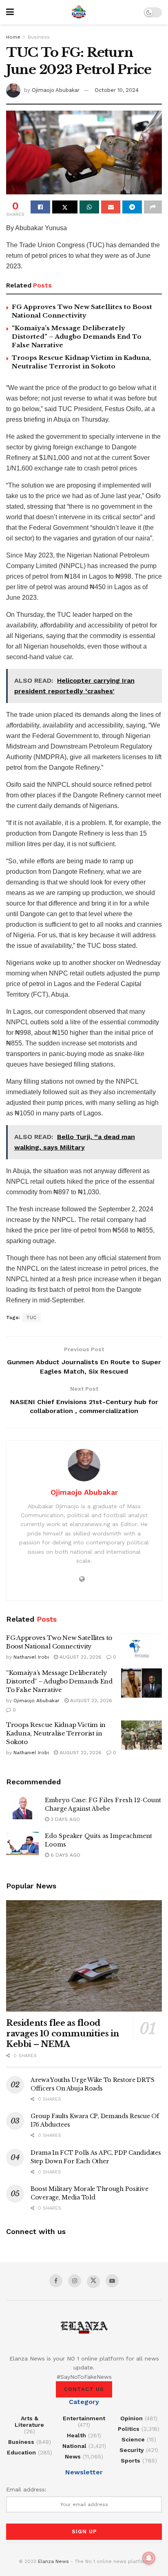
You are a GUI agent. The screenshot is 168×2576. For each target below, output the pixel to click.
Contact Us (84, 2389)
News (73, 2456)
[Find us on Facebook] (56, 2281)
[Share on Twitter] (65, 207)
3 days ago (64, 1819)
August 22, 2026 (80, 1657)
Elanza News (53, 2561)
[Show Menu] (10, 12)
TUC (32, 1317)
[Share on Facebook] (40, 207)
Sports (130, 2461)
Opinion (132, 2418)
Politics (129, 2429)
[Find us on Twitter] (93, 2282)
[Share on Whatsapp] (89, 207)
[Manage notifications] (149, 2558)
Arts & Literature (29, 2421)
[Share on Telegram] (132, 207)
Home (13, 37)
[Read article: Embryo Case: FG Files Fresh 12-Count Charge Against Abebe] (22, 1808)
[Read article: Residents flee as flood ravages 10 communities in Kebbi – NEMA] (84, 1956)
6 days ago (65, 1855)
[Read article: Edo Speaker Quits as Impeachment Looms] (22, 1843)
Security (132, 2450)
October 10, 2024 (117, 90)
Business (39, 37)
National (74, 2446)
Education (21, 2452)
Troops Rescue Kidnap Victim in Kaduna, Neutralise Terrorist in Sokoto (56, 1733)
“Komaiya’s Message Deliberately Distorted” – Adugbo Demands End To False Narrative (77, 336)
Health (76, 2435)
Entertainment (84, 2418)
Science (133, 2439)
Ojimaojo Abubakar (56, 90)
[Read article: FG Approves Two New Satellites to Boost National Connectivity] (141, 1648)
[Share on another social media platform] (153, 207)
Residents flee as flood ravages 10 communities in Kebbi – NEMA (63, 2034)
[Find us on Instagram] (75, 2281)
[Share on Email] (111, 207)
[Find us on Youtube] (112, 2281)
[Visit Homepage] (79, 12)
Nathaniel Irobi (31, 1657)
